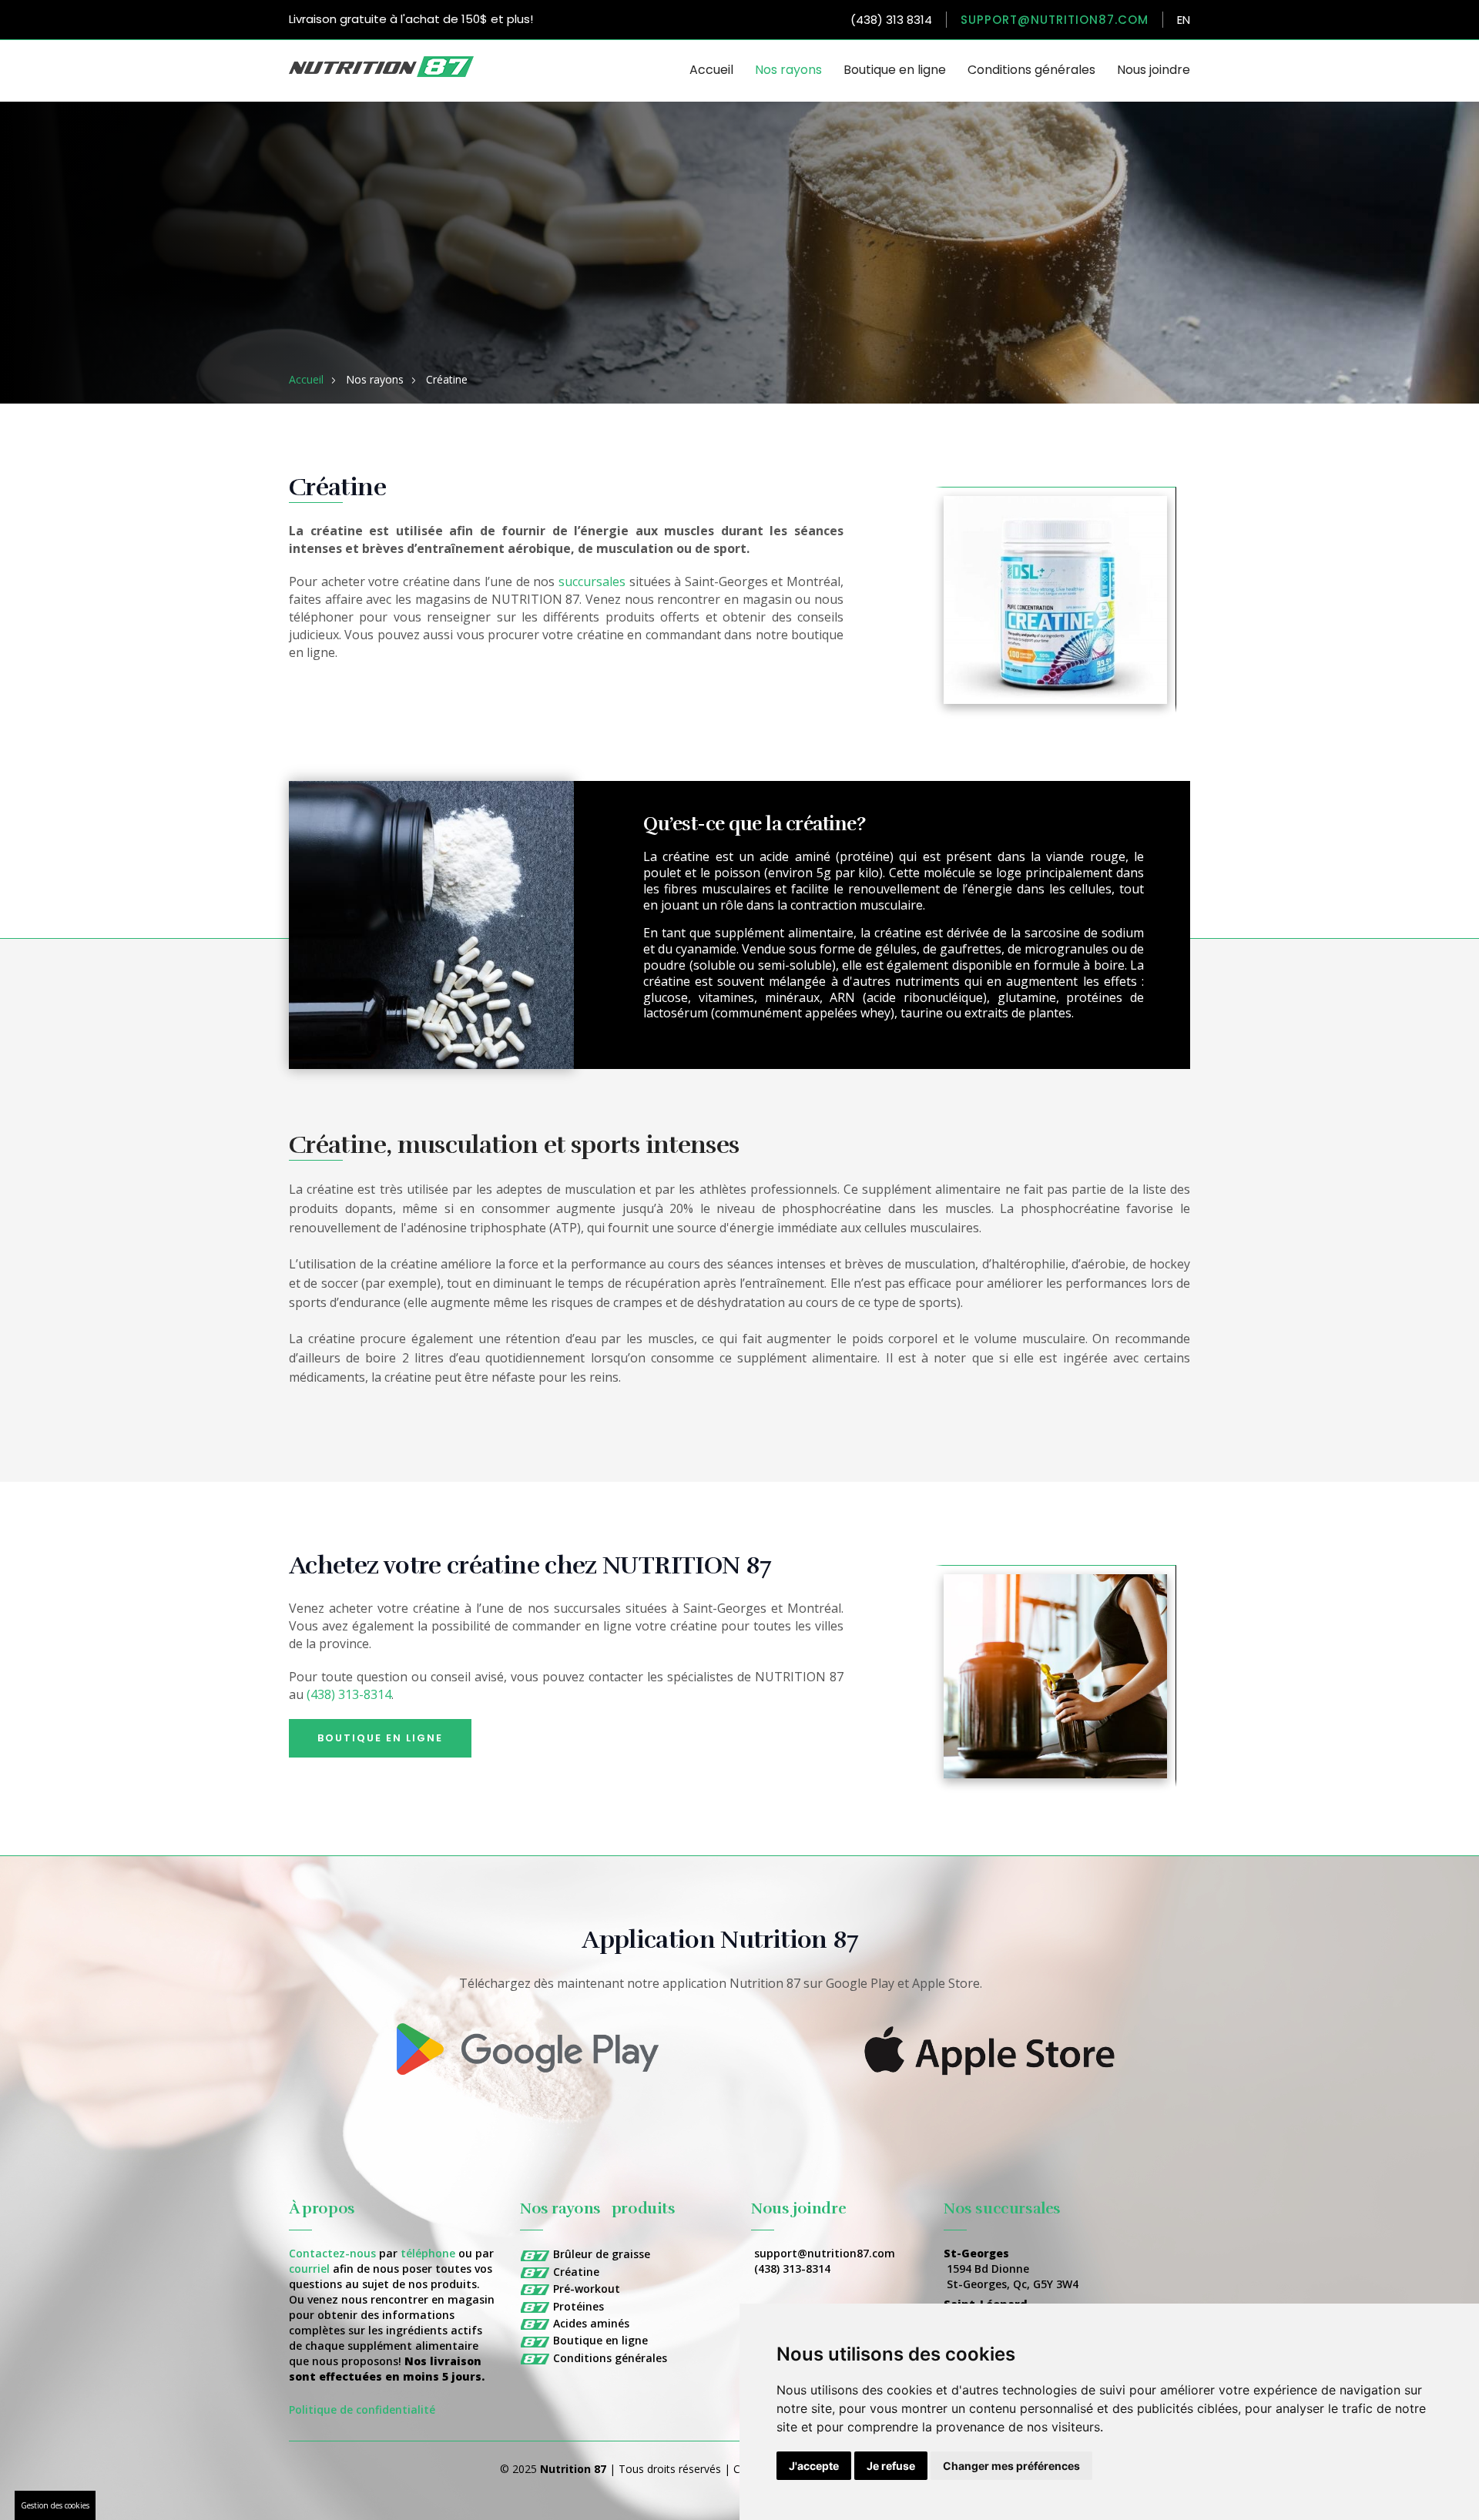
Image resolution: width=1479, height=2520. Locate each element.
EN (1184, 20)
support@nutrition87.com (1055, 20)
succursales (592, 581)
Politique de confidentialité (362, 2409)
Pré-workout (587, 2289)
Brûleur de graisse (602, 2254)
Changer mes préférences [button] (1011, 2466)
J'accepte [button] (814, 2466)
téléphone (428, 2253)
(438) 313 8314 (891, 20)
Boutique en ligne (895, 70)
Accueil (711, 70)
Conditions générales (1031, 70)
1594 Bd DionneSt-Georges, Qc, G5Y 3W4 (1013, 2276)
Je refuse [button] (891, 2466)
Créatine (576, 2272)
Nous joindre (1154, 70)
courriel (309, 2269)
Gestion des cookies (55, 2505)
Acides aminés (591, 2323)
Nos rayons (788, 70)
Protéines (579, 2306)
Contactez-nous (332, 2253)
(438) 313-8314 (349, 1694)
